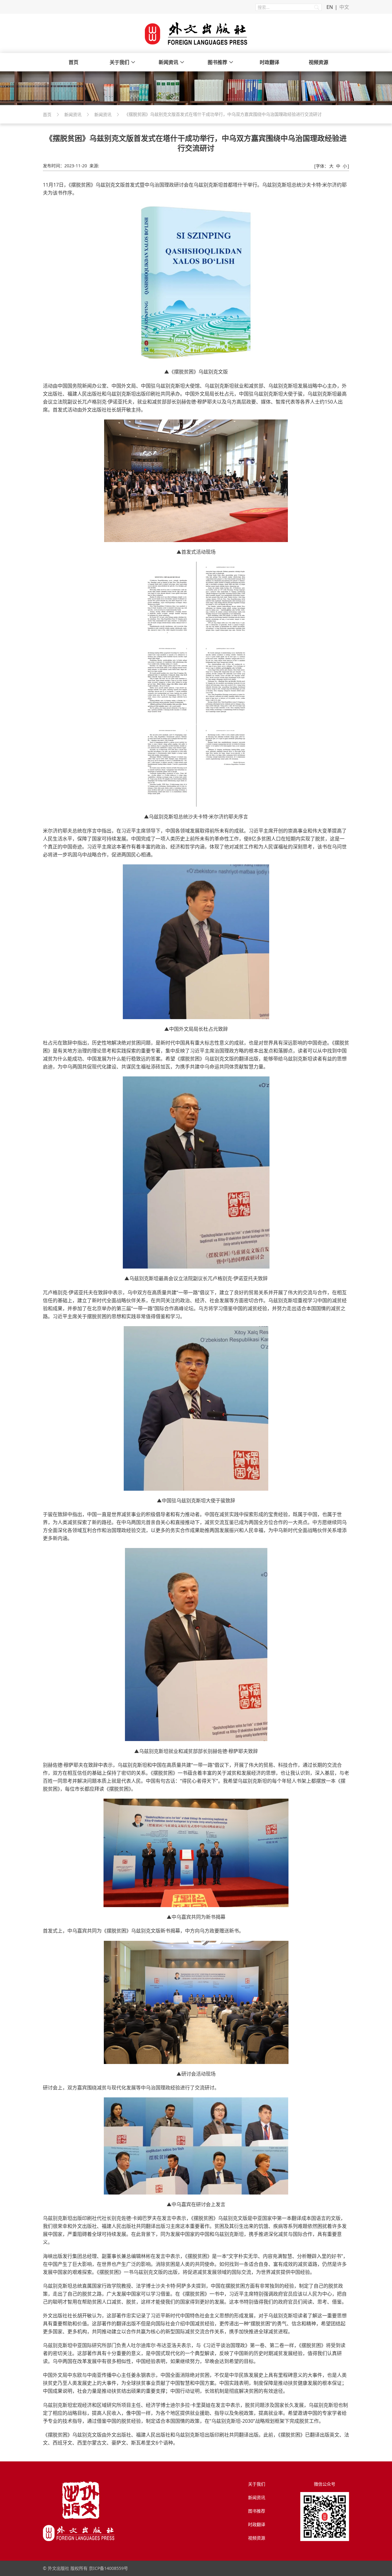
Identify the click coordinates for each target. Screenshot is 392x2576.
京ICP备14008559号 (108, 2568)
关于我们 (119, 62)
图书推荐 (217, 62)
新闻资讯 (168, 62)
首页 (73, 62)
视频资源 (318, 62)
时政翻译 (269, 62)
